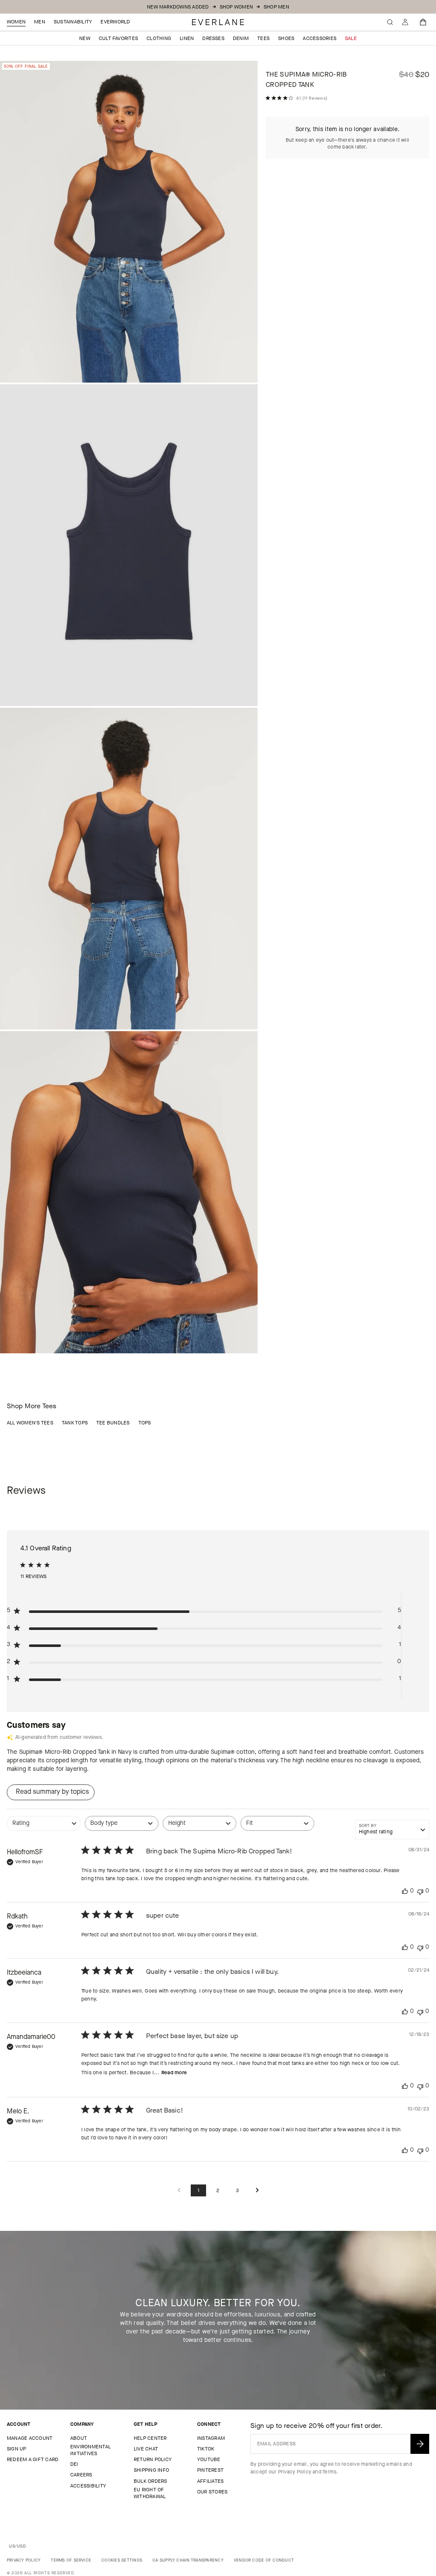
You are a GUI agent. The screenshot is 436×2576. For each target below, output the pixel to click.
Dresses (213, 38)
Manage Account (30, 2438)
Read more (174, 2073)
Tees (263, 38)
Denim (241, 38)
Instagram (211, 2438)
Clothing (159, 38)
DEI (74, 2464)
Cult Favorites (118, 38)
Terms (329, 2472)
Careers (81, 2475)
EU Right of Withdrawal (150, 2493)
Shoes (286, 38)
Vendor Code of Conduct (264, 2560)
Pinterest (210, 2470)
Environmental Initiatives (90, 2450)
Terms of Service (71, 2560)
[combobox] (44, 1828)
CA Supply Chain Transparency (188, 2560)
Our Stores (212, 2492)
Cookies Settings (122, 2560)
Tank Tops (75, 1423)
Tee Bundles (113, 1423)
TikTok (206, 2449)
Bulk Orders (151, 2481)
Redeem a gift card (33, 2459)
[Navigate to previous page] (179, 2191)
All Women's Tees (30, 1423)
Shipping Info (151, 2470)
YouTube (209, 2459)
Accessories (320, 38)
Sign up (17, 2449)
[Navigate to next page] (257, 2191)
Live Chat (146, 2449)
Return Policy (153, 2459)
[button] (423, 22)
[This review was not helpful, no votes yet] (420, 1891)
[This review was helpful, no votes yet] (405, 1891)
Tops (145, 1423)
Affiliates (210, 2481)
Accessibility (88, 2486)
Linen (187, 38)
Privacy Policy (295, 2472)
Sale (351, 38)
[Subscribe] (420, 2444)
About (79, 2438)
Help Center (150, 2438)
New (85, 38)
